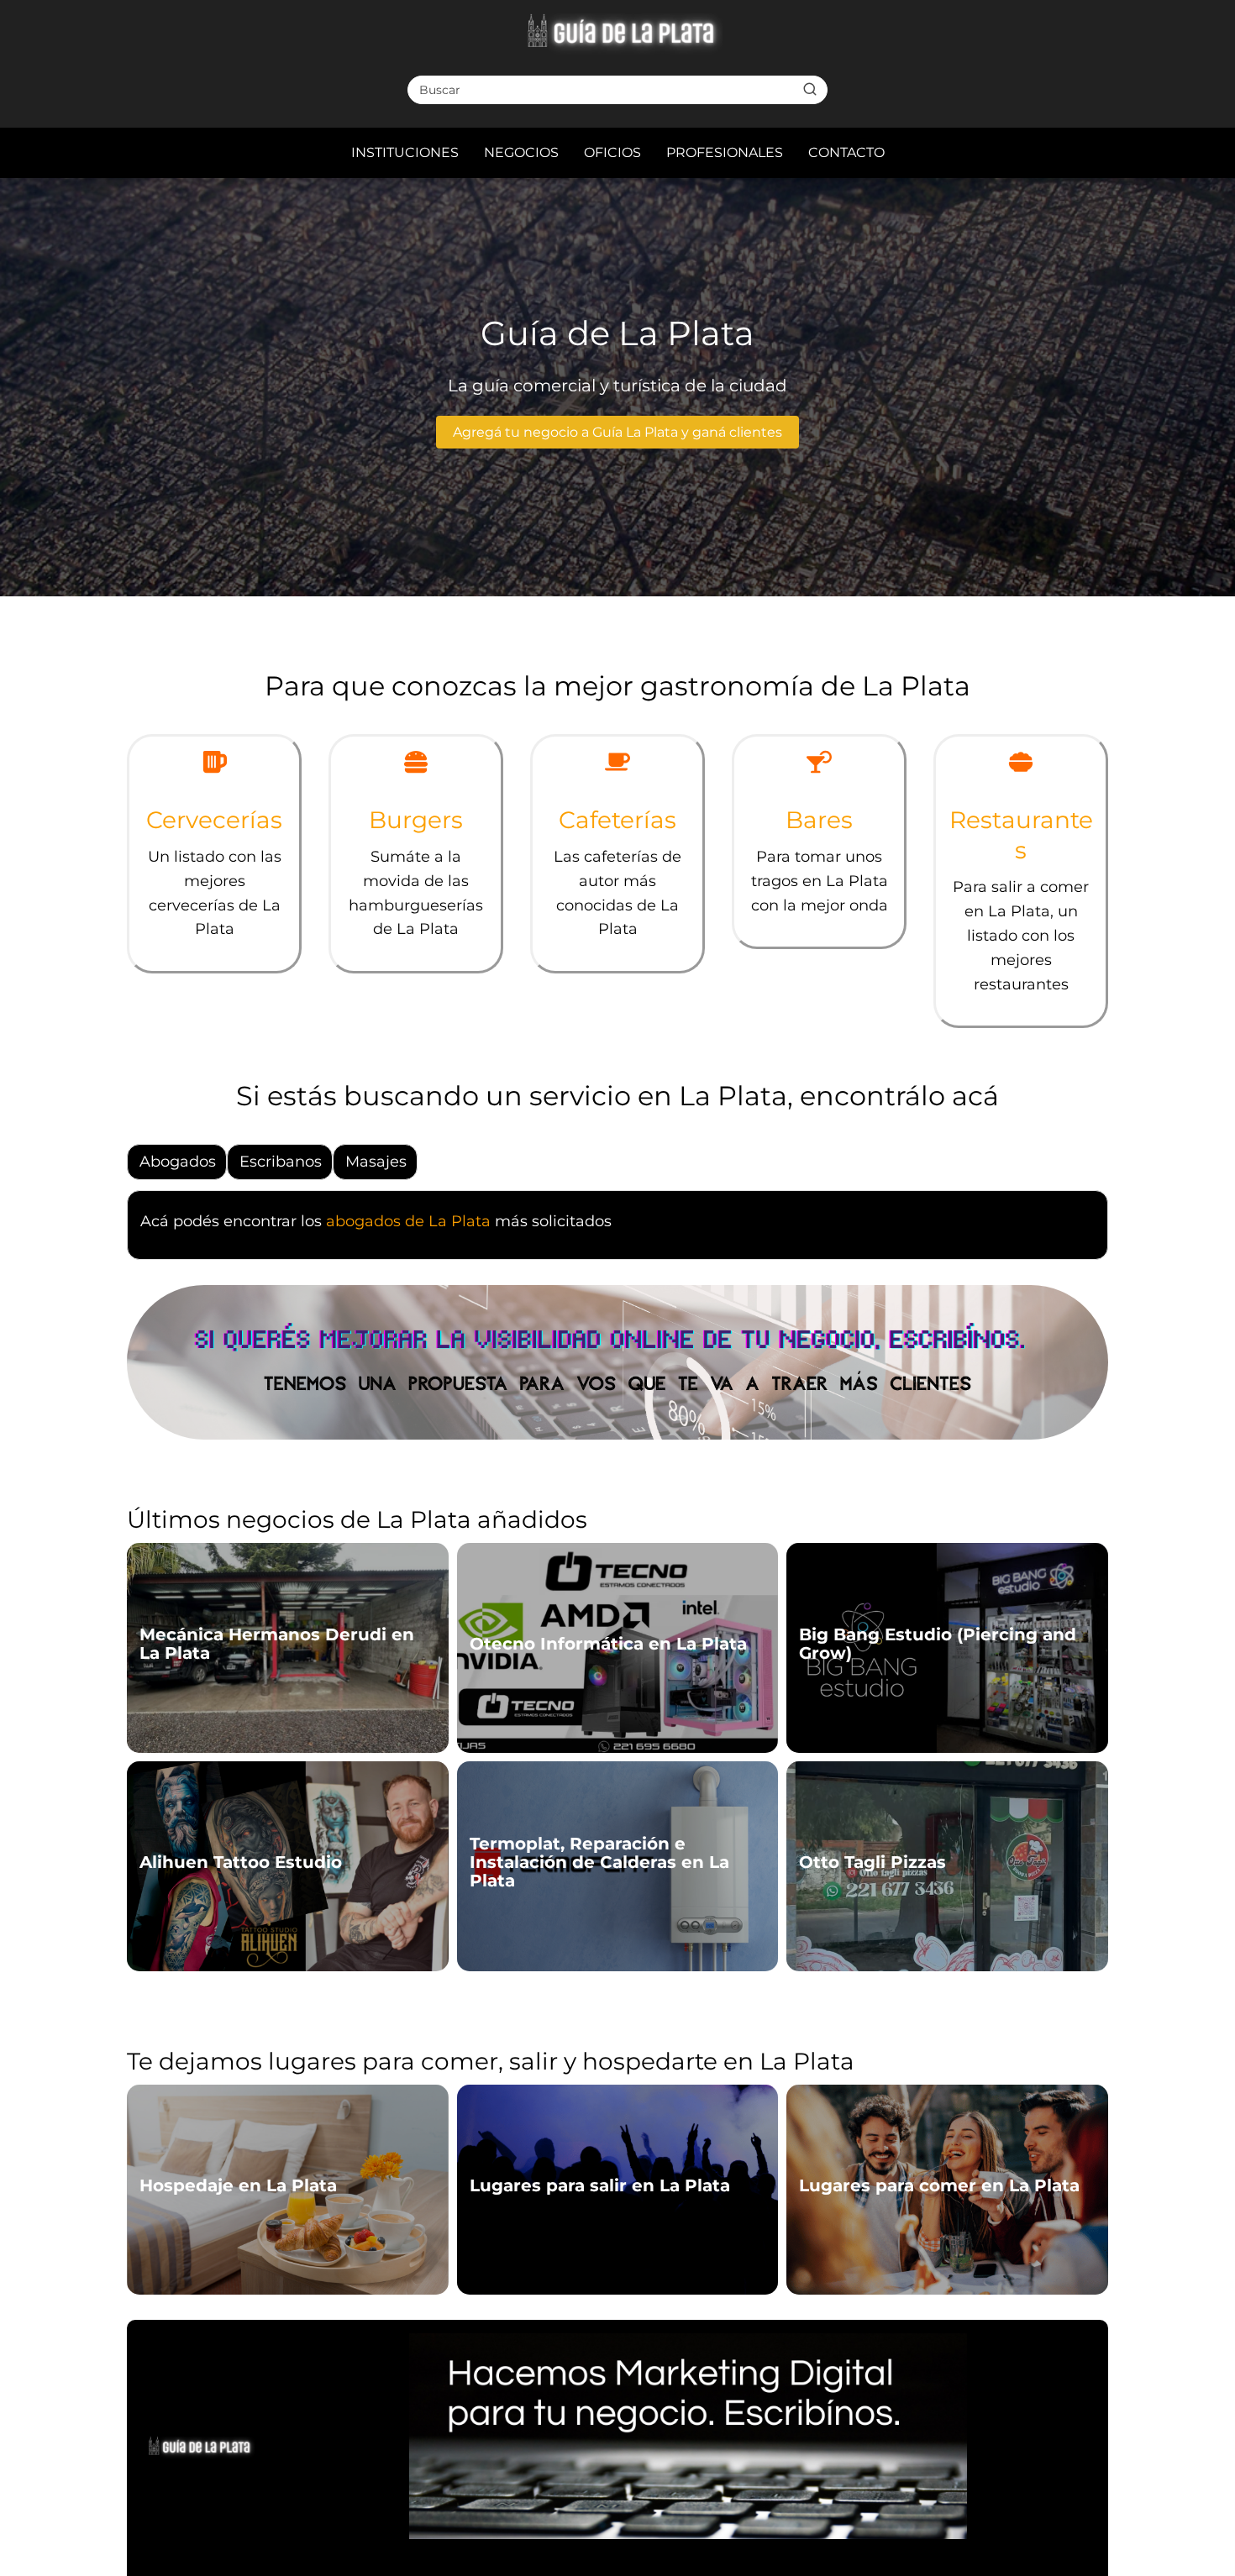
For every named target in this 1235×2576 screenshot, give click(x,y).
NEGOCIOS (521, 152)
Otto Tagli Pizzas (872, 1862)
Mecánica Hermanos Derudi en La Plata (277, 1644)
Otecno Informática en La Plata (608, 1644)
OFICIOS (612, 152)
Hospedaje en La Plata (238, 2185)
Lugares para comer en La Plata (939, 2185)
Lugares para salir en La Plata (600, 2185)
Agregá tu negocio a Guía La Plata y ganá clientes (617, 432)
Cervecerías (214, 820)
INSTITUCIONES (405, 152)
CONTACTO (846, 152)
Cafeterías (617, 820)
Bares (819, 820)
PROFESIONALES (725, 152)
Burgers (416, 820)
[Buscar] (810, 89)
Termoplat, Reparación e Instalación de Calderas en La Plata (599, 1862)
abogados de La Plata (408, 1221)
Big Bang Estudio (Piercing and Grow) (938, 1644)
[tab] (178, 1162)
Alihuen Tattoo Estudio (241, 1862)
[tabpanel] (617, 1230)
